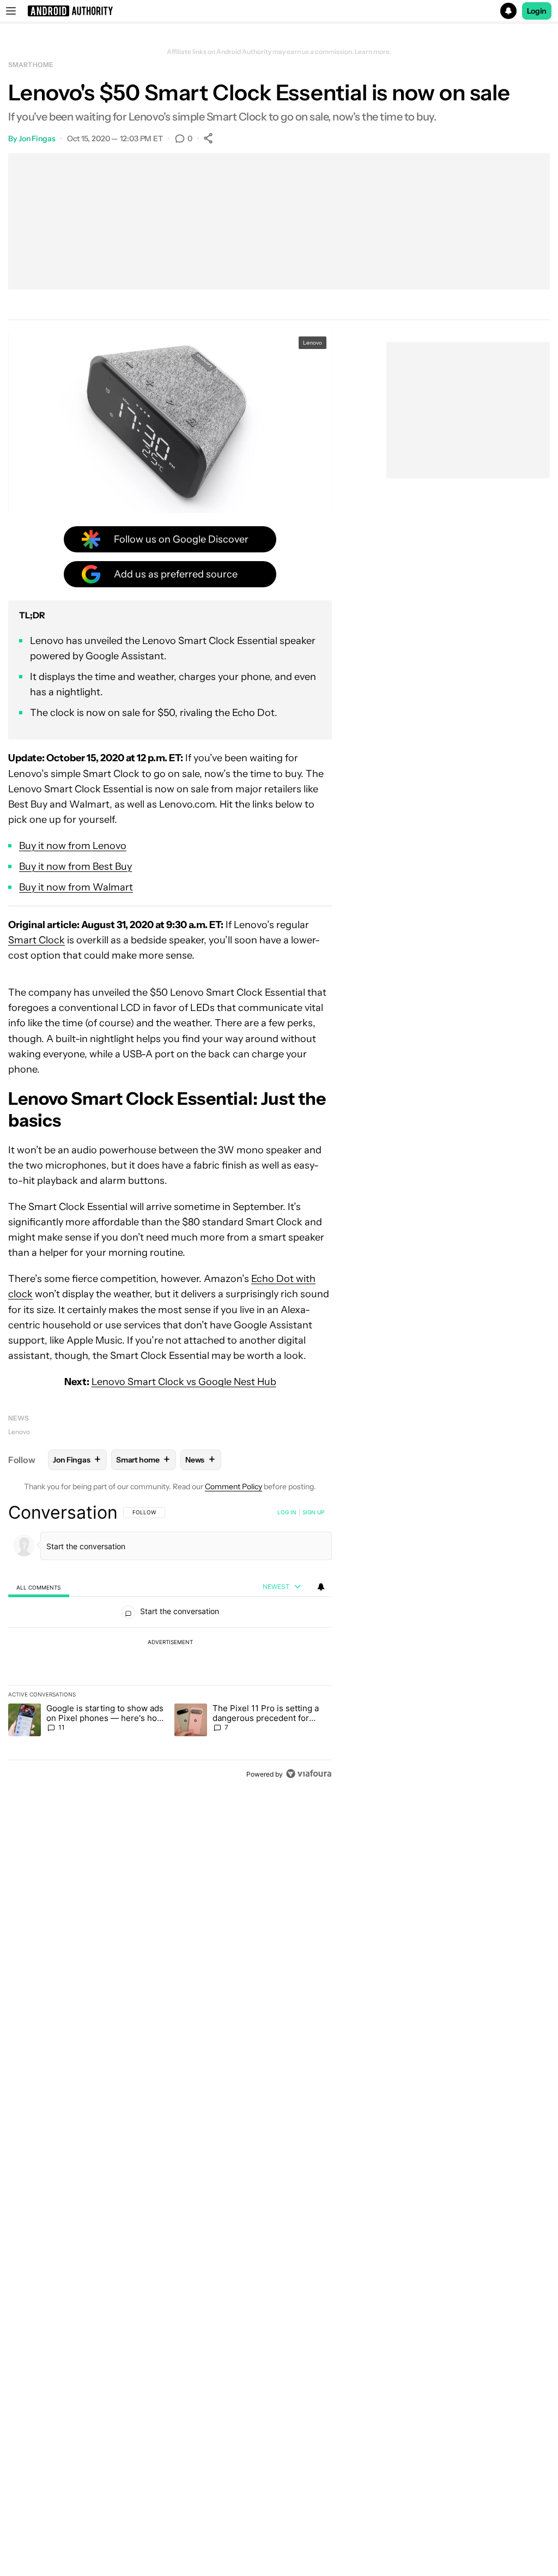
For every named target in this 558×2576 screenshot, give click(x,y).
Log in (287, 1512)
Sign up (313, 1512)
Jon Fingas (37, 139)
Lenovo (19, 1432)
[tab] (39, 1587)
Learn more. (373, 52)
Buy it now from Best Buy (75, 866)
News (19, 1418)
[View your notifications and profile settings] (321, 1587)
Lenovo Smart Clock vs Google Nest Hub (184, 1382)
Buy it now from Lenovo (73, 846)
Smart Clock (37, 940)
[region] (170, 1643)
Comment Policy (233, 1486)
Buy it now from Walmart (76, 887)
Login (537, 11)
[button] (279, 11)
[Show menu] (11, 11)
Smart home (31, 65)
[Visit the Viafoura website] (309, 1774)
